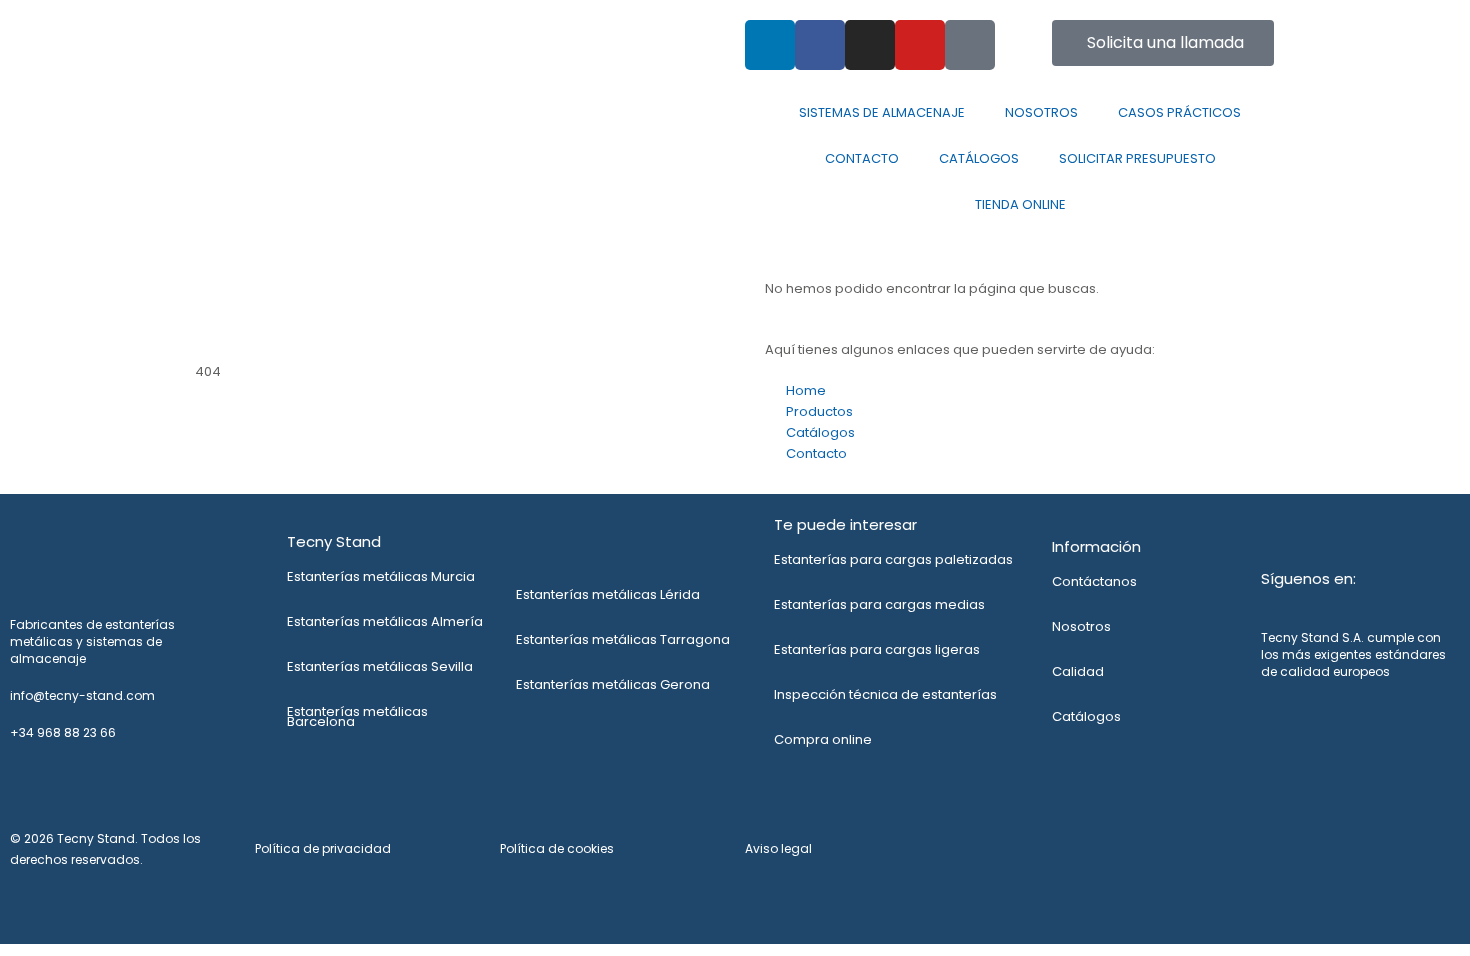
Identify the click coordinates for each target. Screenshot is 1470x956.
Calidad (1078, 671)
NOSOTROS (1041, 112)
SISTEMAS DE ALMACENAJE (882, 112)
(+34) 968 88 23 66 (257, 30)
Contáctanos (1094, 581)
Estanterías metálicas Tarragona (623, 639)
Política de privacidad (323, 848)
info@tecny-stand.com (556, 30)
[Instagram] (870, 45)
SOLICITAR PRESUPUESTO (1137, 158)
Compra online (823, 739)
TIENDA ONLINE (1020, 204)
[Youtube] (920, 45)
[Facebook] (820, 45)
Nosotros (1081, 626)
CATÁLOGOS (979, 158)
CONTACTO (862, 158)
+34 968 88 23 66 (63, 732)
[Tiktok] (970, 45)
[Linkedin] (770, 45)
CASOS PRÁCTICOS (1179, 112)
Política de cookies (557, 848)
